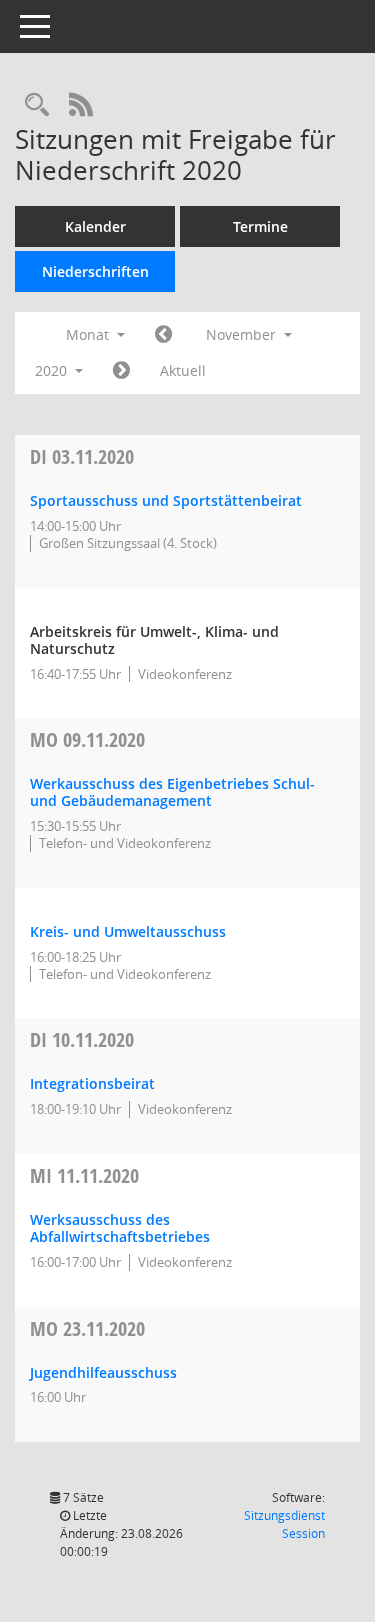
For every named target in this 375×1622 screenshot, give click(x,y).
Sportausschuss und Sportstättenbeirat (166, 500)
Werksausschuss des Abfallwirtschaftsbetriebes (120, 1228)
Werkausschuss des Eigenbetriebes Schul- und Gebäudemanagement (172, 792)
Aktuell (183, 370)
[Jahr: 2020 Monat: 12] (121, 371)
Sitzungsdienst (284, 1524)
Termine (260, 226)
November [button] (243, 334)
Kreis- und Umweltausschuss (128, 931)
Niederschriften (95, 271)
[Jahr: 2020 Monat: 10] (163, 335)
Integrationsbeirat (92, 1083)
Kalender (95, 226)
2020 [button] (53, 370)
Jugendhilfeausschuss (103, 1372)
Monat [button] (89, 334)
